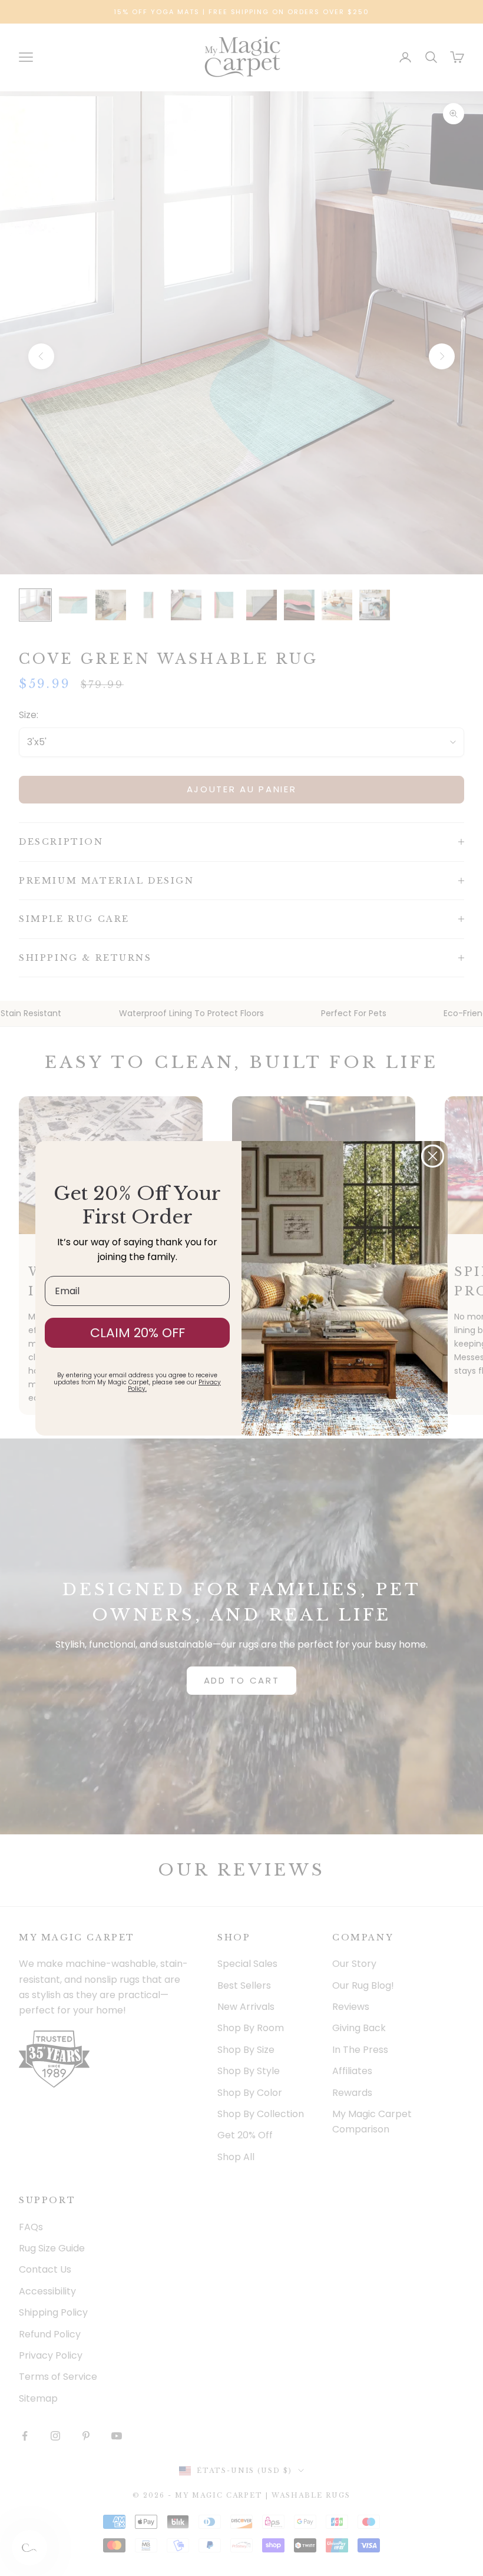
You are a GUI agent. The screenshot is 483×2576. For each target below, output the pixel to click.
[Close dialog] (433, 1156)
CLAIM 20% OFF (138, 1333)
